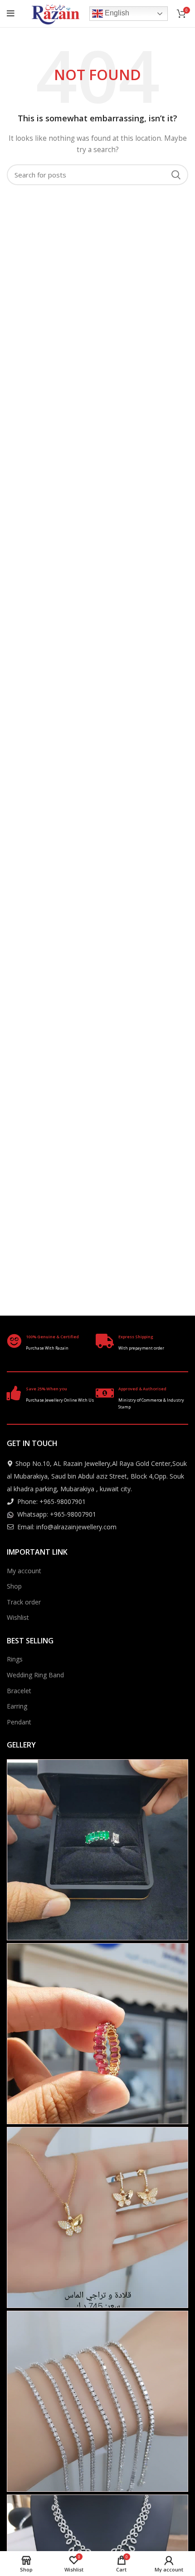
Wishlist (18, 1617)
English (116, 13)
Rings (15, 1659)
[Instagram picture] (97, 1850)
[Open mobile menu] (11, 14)
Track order (24, 1602)
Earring (17, 1706)
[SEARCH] (176, 175)
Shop (14, 1586)
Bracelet (19, 1691)
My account (24, 1571)
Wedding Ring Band (35, 1675)
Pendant (19, 1722)
